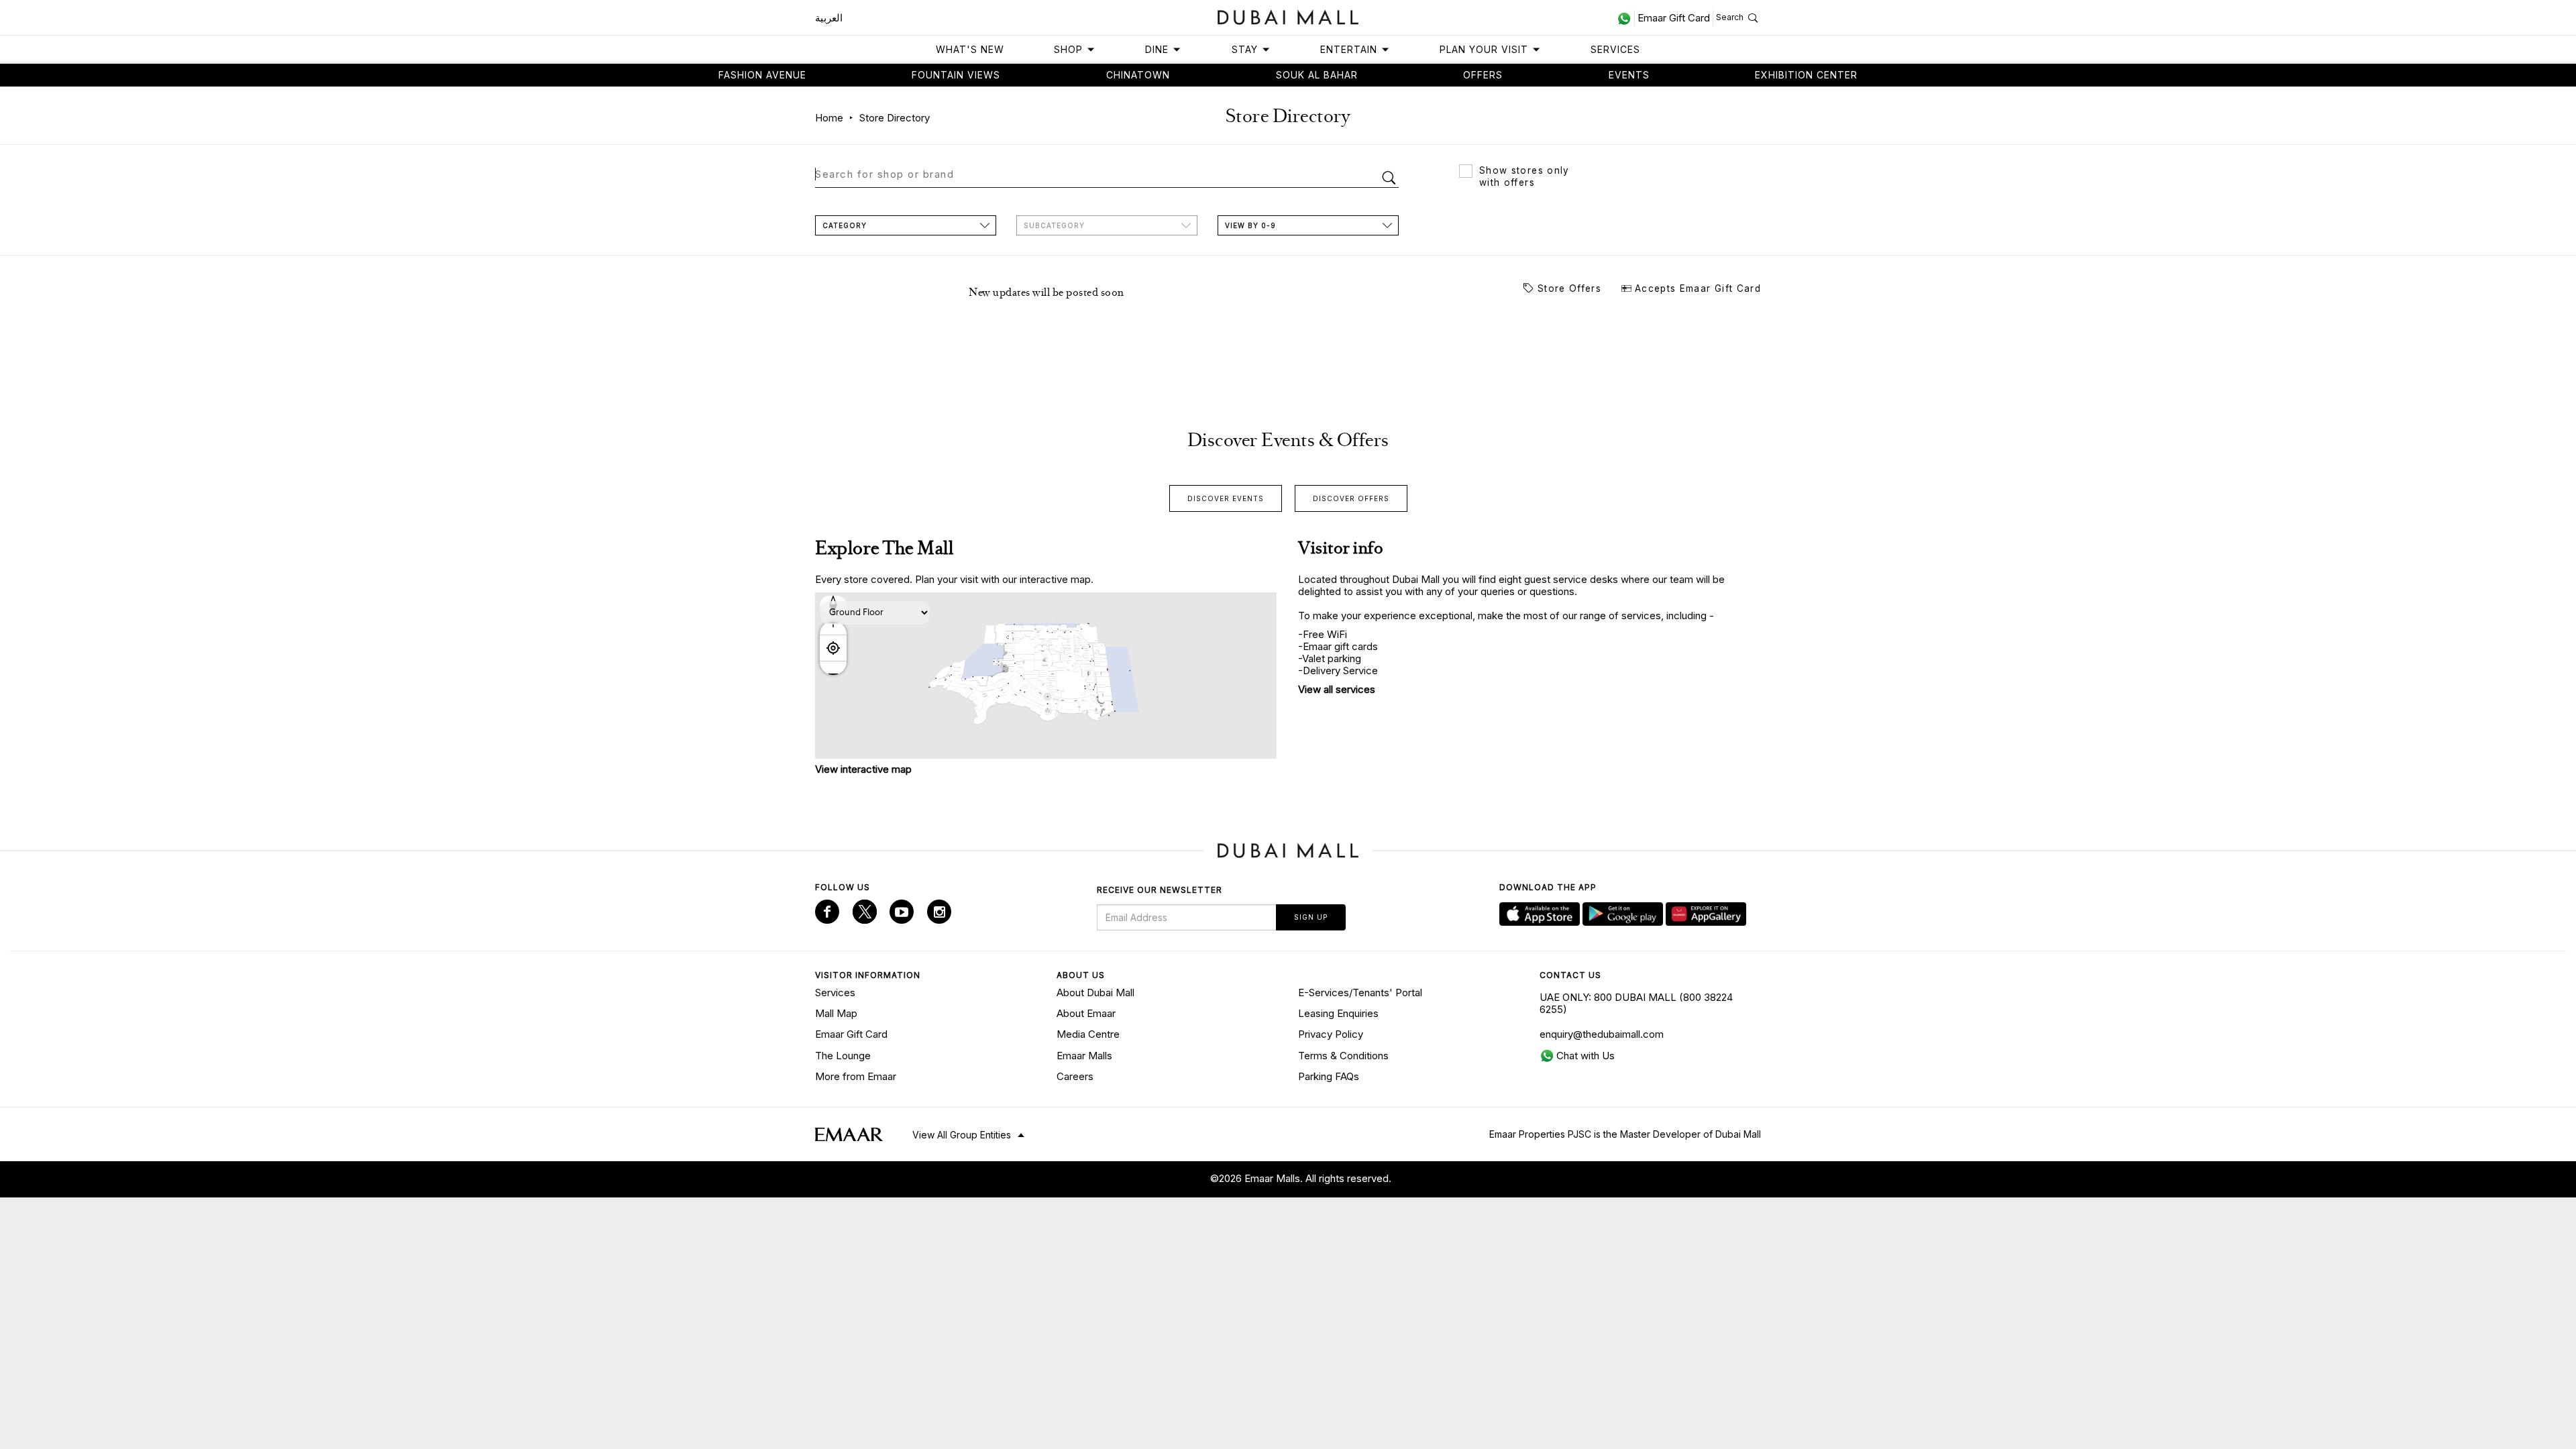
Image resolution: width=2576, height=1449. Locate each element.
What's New (970, 49)
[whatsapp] (1626, 18)
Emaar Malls (1084, 1056)
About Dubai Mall (1095, 992)
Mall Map (836, 1013)
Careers (1075, 1076)
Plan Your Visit (1484, 49)
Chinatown (1138, 75)
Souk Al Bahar (1317, 75)
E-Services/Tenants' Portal (1360, 992)
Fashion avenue (762, 75)
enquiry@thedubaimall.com (1602, 1034)
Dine (1157, 49)
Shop (1068, 49)
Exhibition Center (1806, 75)
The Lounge (843, 1056)
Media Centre (1088, 1034)
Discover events (1226, 498)
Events (1629, 75)
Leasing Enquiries (1338, 1013)
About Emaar (1086, 1013)
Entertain (1349, 49)
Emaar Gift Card (851, 1034)
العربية (829, 18)
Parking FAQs (1329, 1076)
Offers (1483, 75)
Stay (1245, 49)
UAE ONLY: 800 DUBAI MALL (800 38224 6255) (1636, 1003)
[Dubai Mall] (1288, 16)
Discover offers (1351, 498)
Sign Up (1311, 917)
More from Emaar (856, 1076)
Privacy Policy (1331, 1034)
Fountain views (956, 75)
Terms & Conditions (1343, 1056)
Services (1615, 49)
